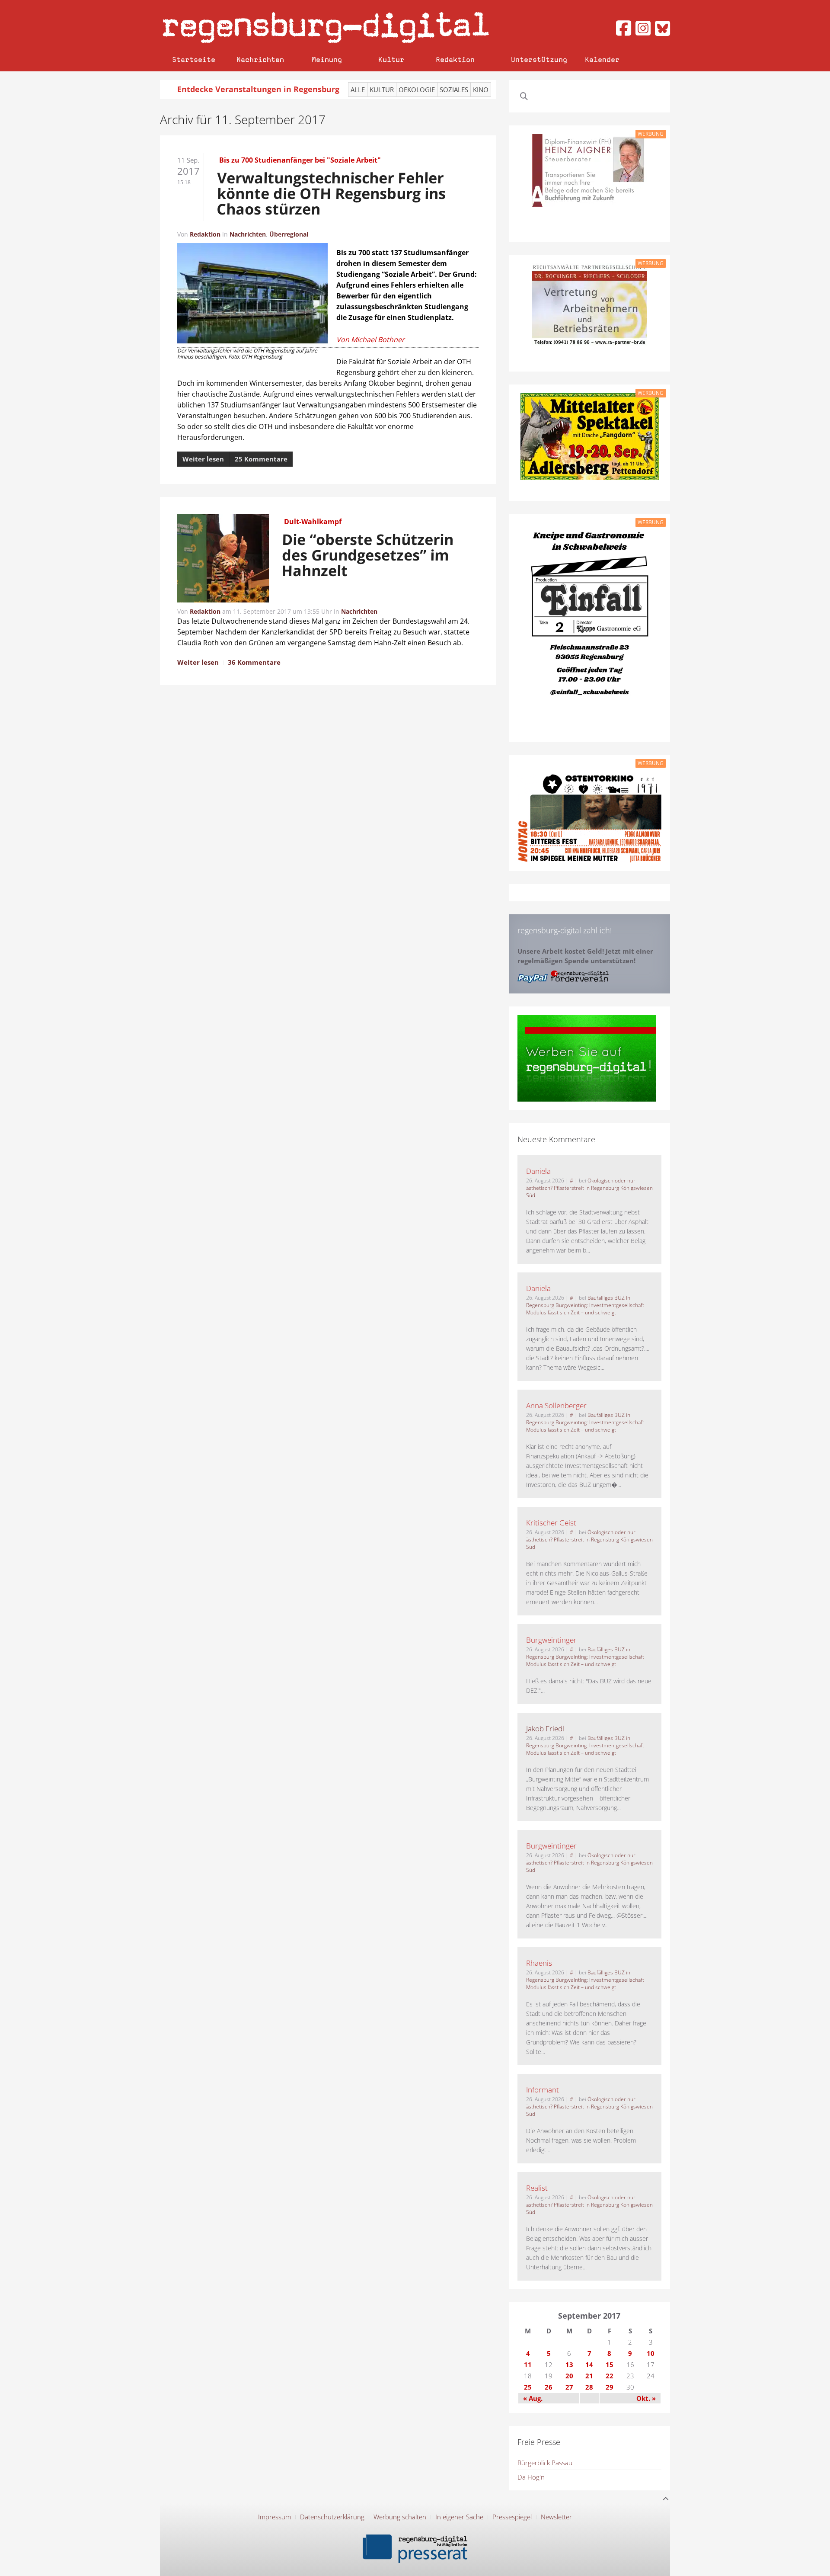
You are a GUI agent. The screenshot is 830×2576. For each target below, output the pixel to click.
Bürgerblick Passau (545, 2463)
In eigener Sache (459, 2517)
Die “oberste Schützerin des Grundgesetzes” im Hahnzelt (368, 555)
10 (651, 2353)
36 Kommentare (254, 662)
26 (549, 2387)
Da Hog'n (531, 2477)
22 (610, 2376)
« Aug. (533, 2398)
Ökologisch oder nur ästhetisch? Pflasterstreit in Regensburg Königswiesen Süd (589, 1188)
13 (569, 2365)
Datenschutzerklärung (332, 2517)
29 (610, 2387)
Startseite (194, 59)
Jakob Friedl (545, 1729)
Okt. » (646, 2398)
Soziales (454, 90)
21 (589, 2376)
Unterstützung (539, 59)
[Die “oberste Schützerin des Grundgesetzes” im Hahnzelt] (223, 560)
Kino (481, 90)
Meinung (327, 59)
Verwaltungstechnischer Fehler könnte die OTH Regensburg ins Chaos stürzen (331, 193)
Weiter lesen (203, 459)
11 (528, 2365)
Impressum (275, 2517)
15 (610, 2365)
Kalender (602, 59)
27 (569, 2387)
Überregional (289, 234)
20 (569, 2376)
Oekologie (417, 90)
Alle (358, 90)
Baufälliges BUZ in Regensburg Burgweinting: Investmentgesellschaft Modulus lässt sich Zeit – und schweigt (585, 1305)
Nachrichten (260, 59)
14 (589, 2365)
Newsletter (556, 2517)
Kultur (391, 59)
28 (589, 2387)
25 (528, 2387)
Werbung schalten (400, 2517)
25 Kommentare (261, 459)
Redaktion (455, 59)
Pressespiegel (512, 2517)
